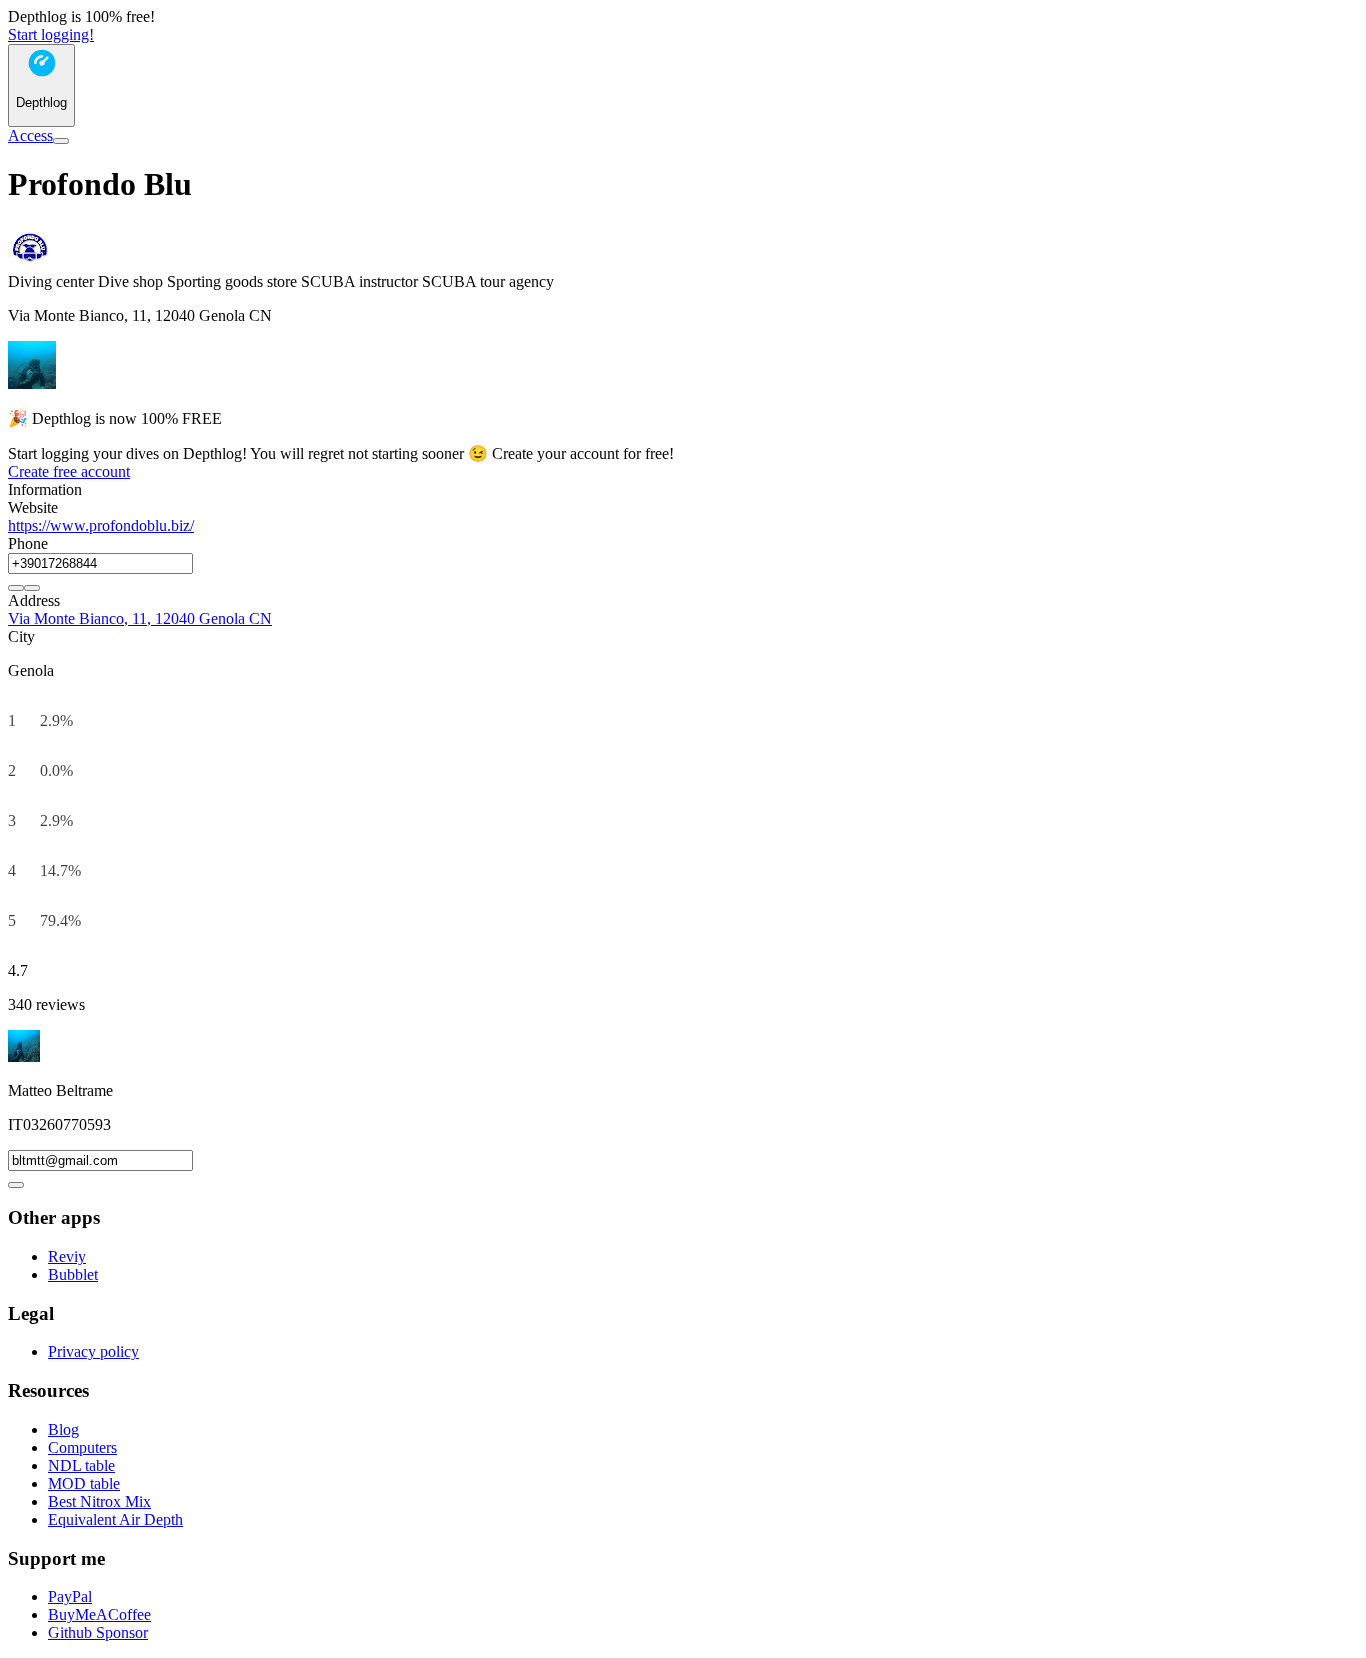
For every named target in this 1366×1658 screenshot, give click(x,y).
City (21, 636)
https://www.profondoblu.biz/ (101, 525)
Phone (28, 543)
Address (34, 600)
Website (33, 507)
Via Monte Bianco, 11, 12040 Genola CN (140, 618)
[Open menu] (61, 141)
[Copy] (16, 588)
